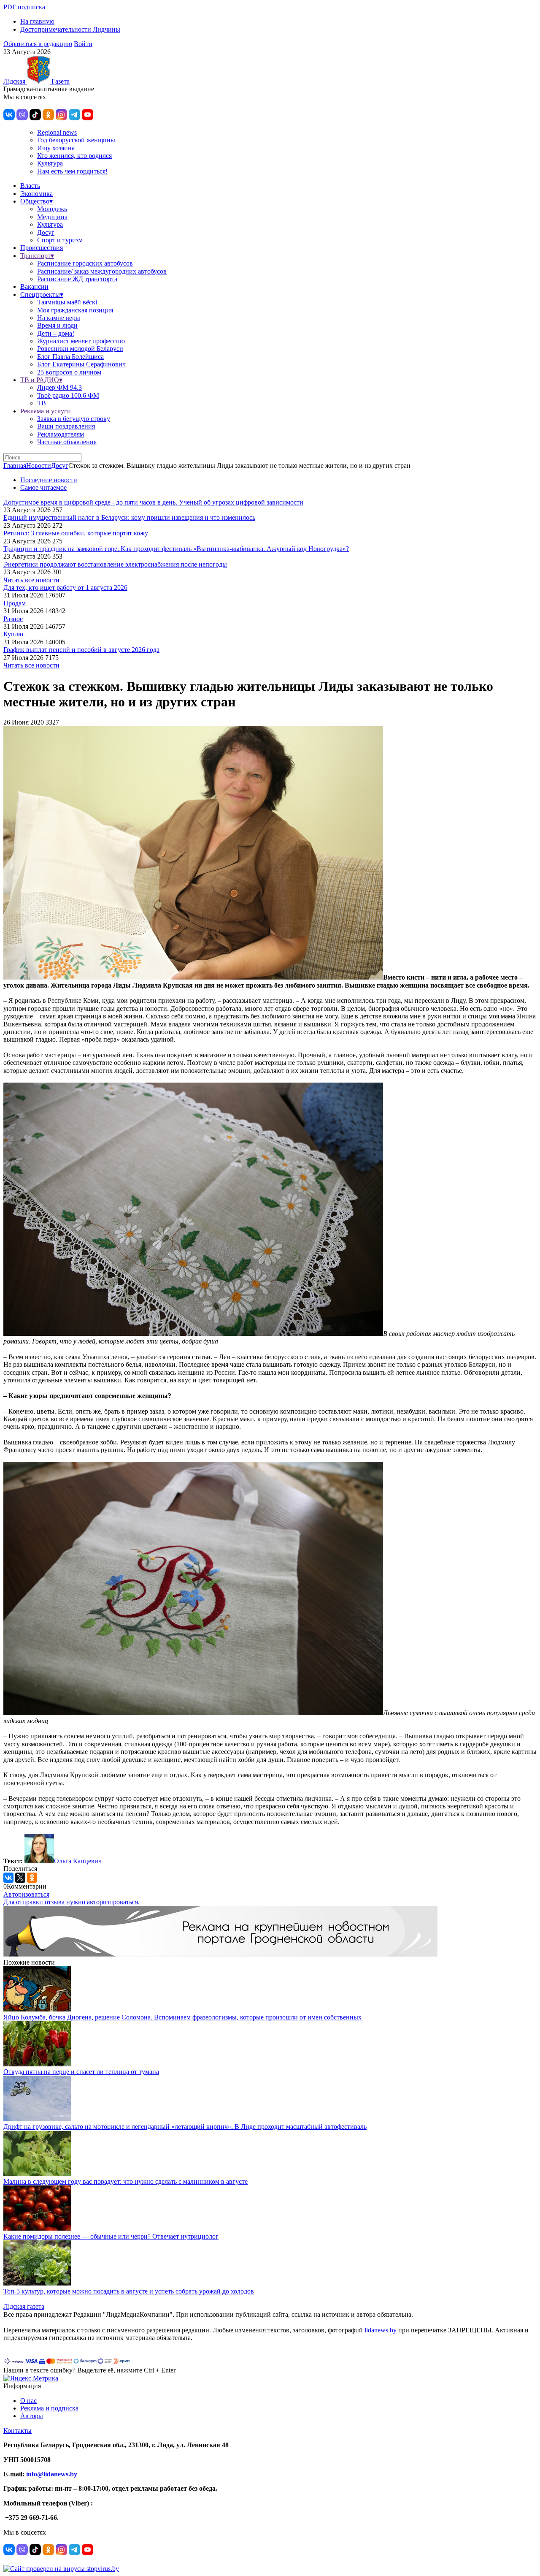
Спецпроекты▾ (42, 295)
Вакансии (34, 286)
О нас (28, 2401)
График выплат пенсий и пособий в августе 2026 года (81, 650)
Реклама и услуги (46, 411)
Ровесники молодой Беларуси (80, 349)
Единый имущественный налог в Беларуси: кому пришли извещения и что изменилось (129, 517)
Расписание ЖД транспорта (77, 279)
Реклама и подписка (49, 2408)
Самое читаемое (43, 487)
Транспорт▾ (37, 256)
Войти (83, 44)
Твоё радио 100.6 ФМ (68, 395)
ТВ (42, 403)
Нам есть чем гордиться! (72, 171)
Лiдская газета (24, 2306)
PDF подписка (24, 7)
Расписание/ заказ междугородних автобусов (102, 271)
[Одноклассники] (32, 1878)
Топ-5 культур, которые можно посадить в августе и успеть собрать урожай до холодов (129, 2291)
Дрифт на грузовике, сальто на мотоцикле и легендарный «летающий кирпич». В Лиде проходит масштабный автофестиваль (185, 2127)
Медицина (52, 217)
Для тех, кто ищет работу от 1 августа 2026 (65, 588)
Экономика (36, 194)
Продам (15, 603)
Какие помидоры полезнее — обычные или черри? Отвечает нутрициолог (111, 2236)
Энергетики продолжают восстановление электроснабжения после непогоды (115, 564)
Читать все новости (31, 580)
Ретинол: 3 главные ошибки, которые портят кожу (76, 533)
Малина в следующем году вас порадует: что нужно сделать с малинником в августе (126, 2181)
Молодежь (52, 209)
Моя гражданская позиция (75, 310)
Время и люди (57, 325)
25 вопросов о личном (69, 372)
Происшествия (42, 248)
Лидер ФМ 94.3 (59, 387)
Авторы (32, 2416)
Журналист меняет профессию (81, 341)
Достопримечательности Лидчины (70, 29)
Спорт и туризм (60, 240)
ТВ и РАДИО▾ (41, 380)
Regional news (57, 132)
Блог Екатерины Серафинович (81, 364)
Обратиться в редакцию (38, 44)
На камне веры (59, 318)
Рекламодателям (61, 434)
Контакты (18, 2431)
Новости (39, 466)
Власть (30, 186)
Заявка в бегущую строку (74, 419)
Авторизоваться (26, 1894)
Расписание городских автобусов (85, 263)
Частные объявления (67, 442)
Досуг (46, 232)
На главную (37, 21)
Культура (50, 163)
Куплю (13, 634)
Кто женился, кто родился (74, 156)
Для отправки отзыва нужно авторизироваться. (72, 1902)
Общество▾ (36, 201)
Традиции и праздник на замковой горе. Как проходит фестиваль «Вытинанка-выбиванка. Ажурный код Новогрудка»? (176, 549)
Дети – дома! (56, 333)
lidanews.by (381, 2330)
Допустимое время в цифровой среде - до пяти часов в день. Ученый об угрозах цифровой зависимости (153, 502)
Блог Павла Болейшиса (70, 357)
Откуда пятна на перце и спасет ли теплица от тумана (81, 2072)
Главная (15, 466)
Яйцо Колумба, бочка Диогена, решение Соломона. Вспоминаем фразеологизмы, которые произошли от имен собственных (182, 2017)
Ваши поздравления (66, 426)
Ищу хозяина (56, 148)
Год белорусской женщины (76, 140)
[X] (20, 1878)
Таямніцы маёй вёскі (67, 302)
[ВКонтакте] (8, 1878)
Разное (13, 619)
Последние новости (49, 480)
